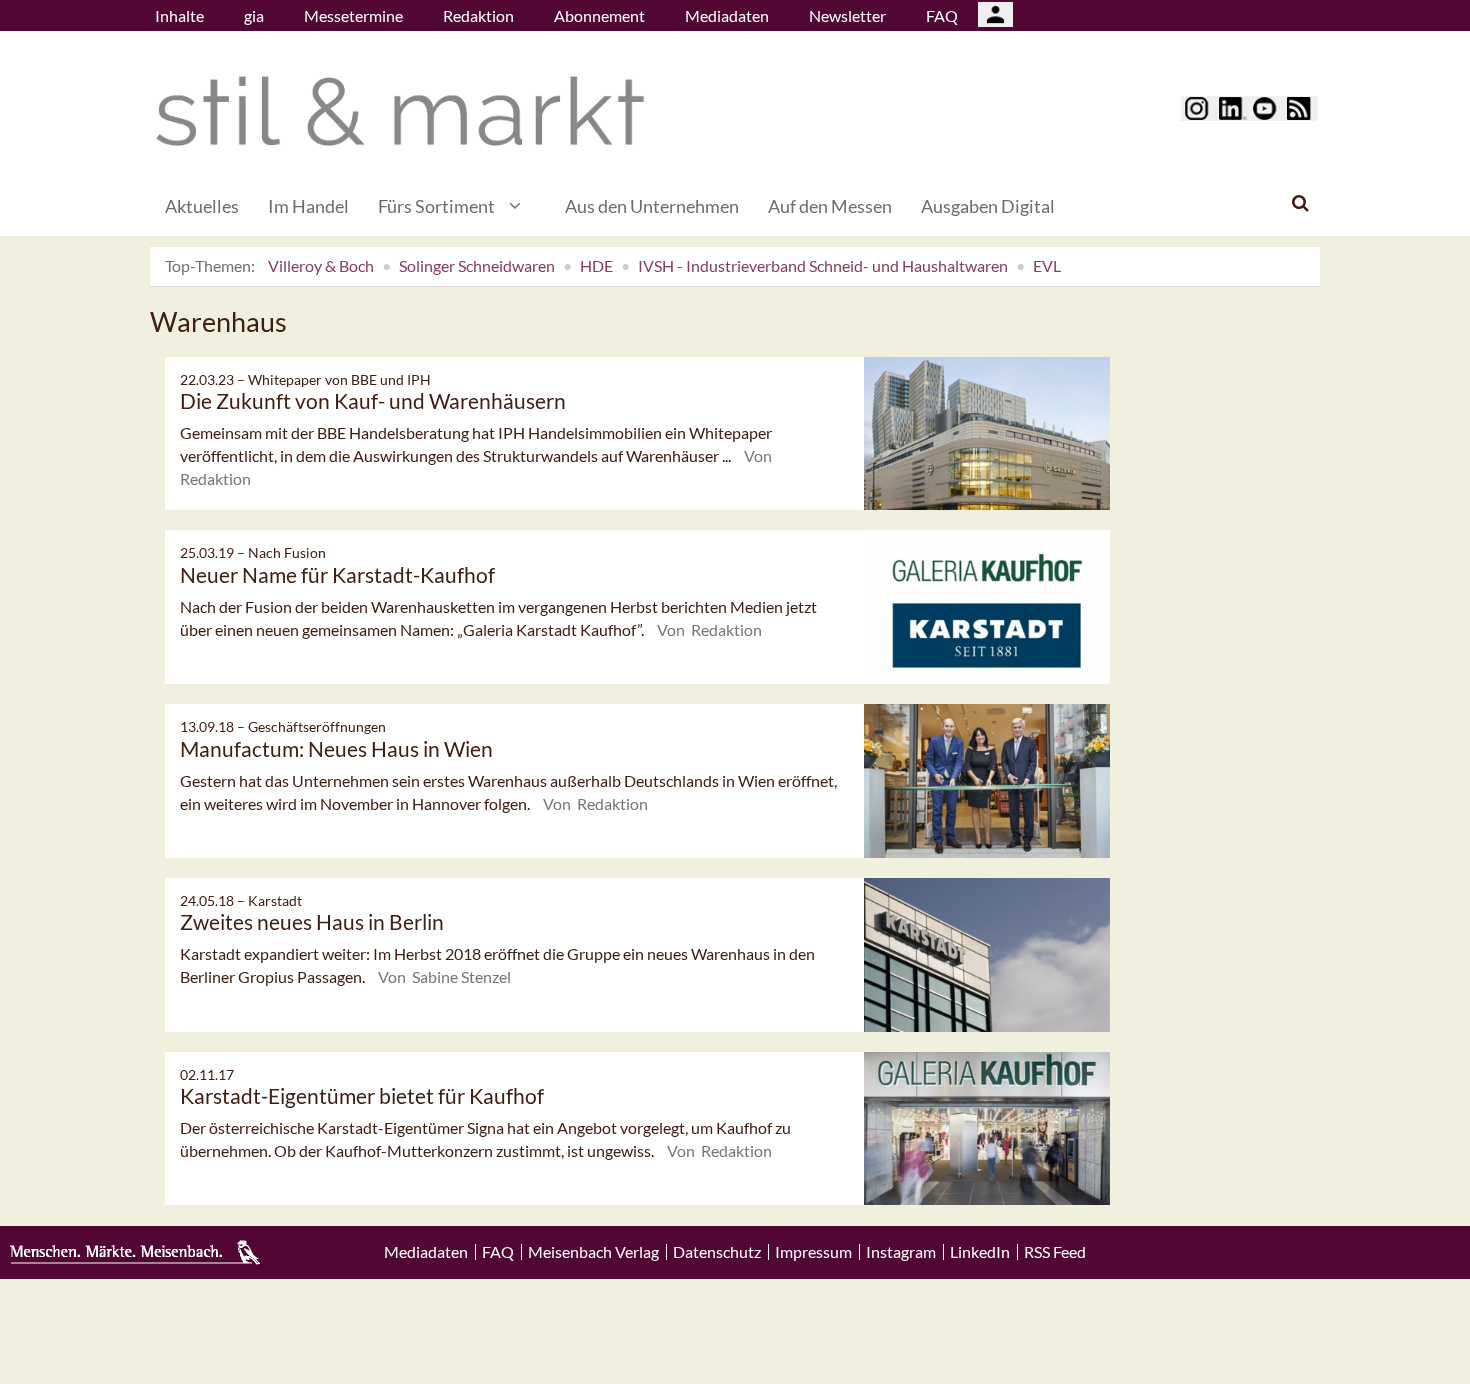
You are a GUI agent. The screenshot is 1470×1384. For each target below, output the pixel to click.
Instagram (901, 1252)
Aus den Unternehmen (652, 206)
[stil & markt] (400, 111)
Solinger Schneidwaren (477, 265)
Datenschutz (717, 1252)
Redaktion (478, 15)
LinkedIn (980, 1252)
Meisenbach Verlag (593, 1252)
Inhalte (179, 15)
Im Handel (308, 206)
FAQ (942, 15)
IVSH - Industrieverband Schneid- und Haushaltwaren (823, 265)
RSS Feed (1055, 1252)
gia (254, 15)
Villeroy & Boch (321, 265)
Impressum (813, 1252)
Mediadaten (727, 15)
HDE (596, 265)
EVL (1047, 265)
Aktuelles (202, 206)
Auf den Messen (830, 206)
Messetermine (353, 15)
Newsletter (847, 15)
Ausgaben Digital (988, 206)
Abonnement (599, 15)
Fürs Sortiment (436, 206)
